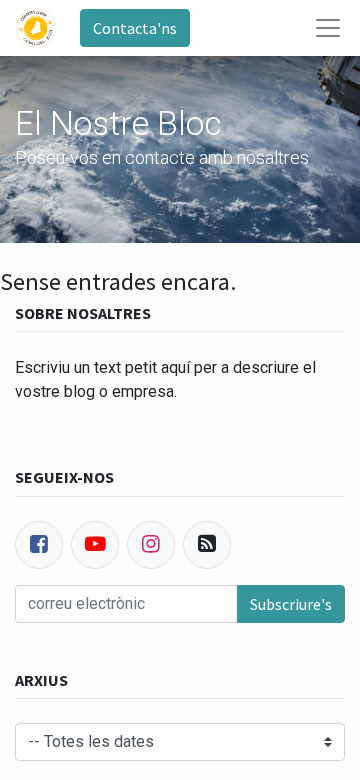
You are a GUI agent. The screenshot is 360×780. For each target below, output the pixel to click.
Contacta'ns (135, 28)
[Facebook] (39, 545)
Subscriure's (291, 604)
